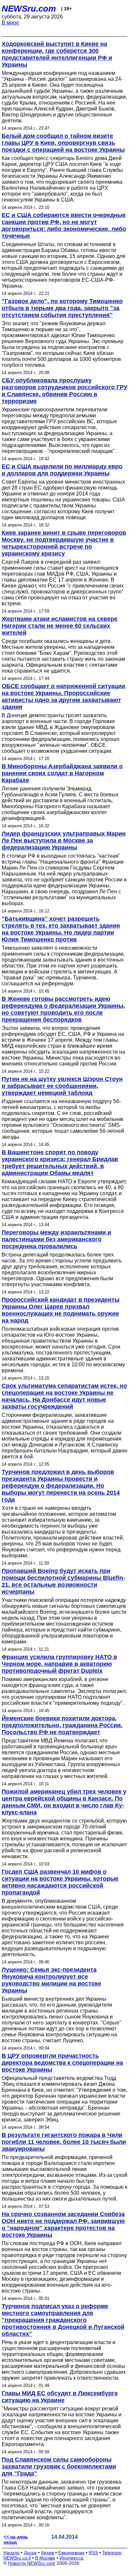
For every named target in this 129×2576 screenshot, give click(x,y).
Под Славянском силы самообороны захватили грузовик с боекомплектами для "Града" (59, 2466)
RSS (93, 2553)
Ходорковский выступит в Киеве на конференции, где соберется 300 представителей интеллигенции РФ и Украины (57, 54)
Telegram (112, 2553)
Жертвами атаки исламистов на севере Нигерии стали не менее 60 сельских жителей (60, 626)
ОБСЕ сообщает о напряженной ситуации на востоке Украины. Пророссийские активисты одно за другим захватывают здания (64, 697)
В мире (10, 23)
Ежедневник (71, 2553)
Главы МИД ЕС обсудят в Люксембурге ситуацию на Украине (60, 2397)
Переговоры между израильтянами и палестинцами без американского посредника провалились (56, 1239)
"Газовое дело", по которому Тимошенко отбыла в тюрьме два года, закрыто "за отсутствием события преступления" (62, 308)
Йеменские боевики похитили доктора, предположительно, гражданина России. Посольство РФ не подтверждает (62, 1725)
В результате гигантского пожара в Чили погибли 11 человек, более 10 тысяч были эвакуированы (64, 2142)
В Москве (45, 2558)
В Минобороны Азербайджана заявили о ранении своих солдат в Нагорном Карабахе (62, 773)
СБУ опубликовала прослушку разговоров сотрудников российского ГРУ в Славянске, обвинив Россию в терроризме (64, 391)
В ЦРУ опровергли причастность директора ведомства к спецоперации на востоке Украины (62, 2063)
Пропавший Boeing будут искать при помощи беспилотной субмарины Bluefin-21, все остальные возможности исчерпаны (63, 1581)
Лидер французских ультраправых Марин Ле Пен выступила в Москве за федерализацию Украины (64, 841)
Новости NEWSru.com (32, 2563)
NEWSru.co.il (17, 2558)
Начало (11, 2553)
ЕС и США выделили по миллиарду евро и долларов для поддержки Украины (62, 470)
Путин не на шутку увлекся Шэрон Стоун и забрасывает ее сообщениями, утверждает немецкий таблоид (62, 1086)
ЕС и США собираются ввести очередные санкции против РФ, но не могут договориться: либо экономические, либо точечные (64, 225)
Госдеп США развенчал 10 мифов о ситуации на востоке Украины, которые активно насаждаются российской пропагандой (60, 1882)
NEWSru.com (29, 9)
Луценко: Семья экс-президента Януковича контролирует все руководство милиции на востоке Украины (51, 1980)
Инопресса (71, 2558)
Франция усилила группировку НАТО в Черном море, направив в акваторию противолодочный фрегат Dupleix (59, 1664)
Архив (47, 2553)
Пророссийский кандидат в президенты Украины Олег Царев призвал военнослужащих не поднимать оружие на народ (61, 1310)
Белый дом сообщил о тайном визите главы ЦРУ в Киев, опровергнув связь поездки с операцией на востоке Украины (63, 143)
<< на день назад (16, 2539)
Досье (30, 2553)
